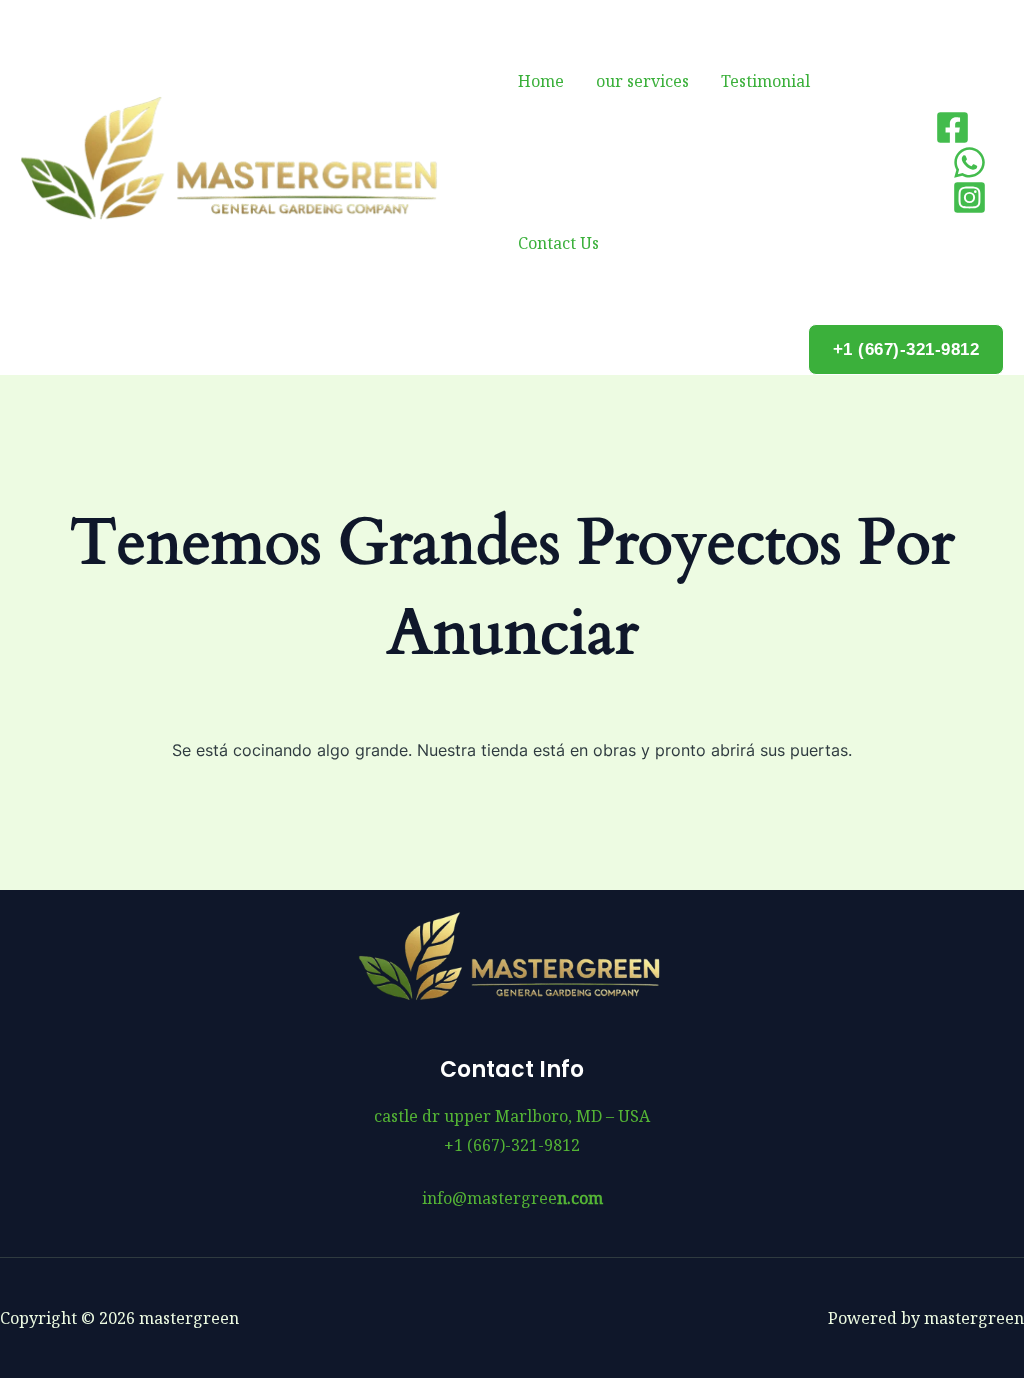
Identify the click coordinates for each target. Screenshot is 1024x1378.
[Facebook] (952, 127)
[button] (906, 349)
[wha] (969, 162)
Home (541, 81)
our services (642, 81)
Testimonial (765, 81)
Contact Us (558, 243)
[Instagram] (969, 197)
